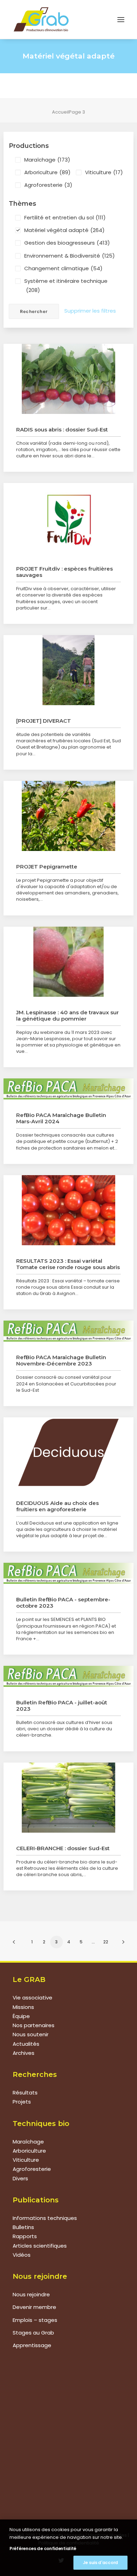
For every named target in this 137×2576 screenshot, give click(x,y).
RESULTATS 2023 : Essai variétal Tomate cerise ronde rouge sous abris (68, 1264)
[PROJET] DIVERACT (44, 721)
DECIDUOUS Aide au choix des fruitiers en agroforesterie (57, 1506)
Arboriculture (47, 172)
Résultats (25, 2093)
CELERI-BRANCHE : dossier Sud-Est (63, 1848)
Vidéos (22, 2255)
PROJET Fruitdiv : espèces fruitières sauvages (64, 572)
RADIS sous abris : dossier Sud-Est (62, 430)
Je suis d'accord (100, 2563)
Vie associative (32, 1998)
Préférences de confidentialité (43, 2548)
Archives (24, 2053)
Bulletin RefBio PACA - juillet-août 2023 (62, 1706)
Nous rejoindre (31, 2294)
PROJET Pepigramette (47, 867)
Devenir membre (34, 2307)
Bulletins (23, 2227)
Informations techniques (45, 2218)
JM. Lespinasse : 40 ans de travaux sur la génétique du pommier (67, 1016)
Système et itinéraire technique (66, 285)
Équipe (21, 2016)
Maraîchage (47, 160)
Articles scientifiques (40, 2246)
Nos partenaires (34, 2025)
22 (106, 1942)
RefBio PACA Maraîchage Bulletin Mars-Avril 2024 (61, 1118)
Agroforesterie (48, 185)
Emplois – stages (35, 2320)
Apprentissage (32, 2345)
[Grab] (41, 19)
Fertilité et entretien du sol (65, 217)
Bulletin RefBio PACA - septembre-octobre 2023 (63, 1603)
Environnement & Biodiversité (70, 256)
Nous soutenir (31, 2034)
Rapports (25, 2236)
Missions (23, 2007)
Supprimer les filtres (90, 311)
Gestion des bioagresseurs (67, 243)
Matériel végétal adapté (64, 230)
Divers (20, 2178)
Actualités (26, 2044)
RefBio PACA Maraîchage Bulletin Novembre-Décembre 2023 (61, 1360)
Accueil (60, 112)
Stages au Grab (33, 2333)
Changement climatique (63, 268)
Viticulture (104, 172)
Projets (22, 2102)
